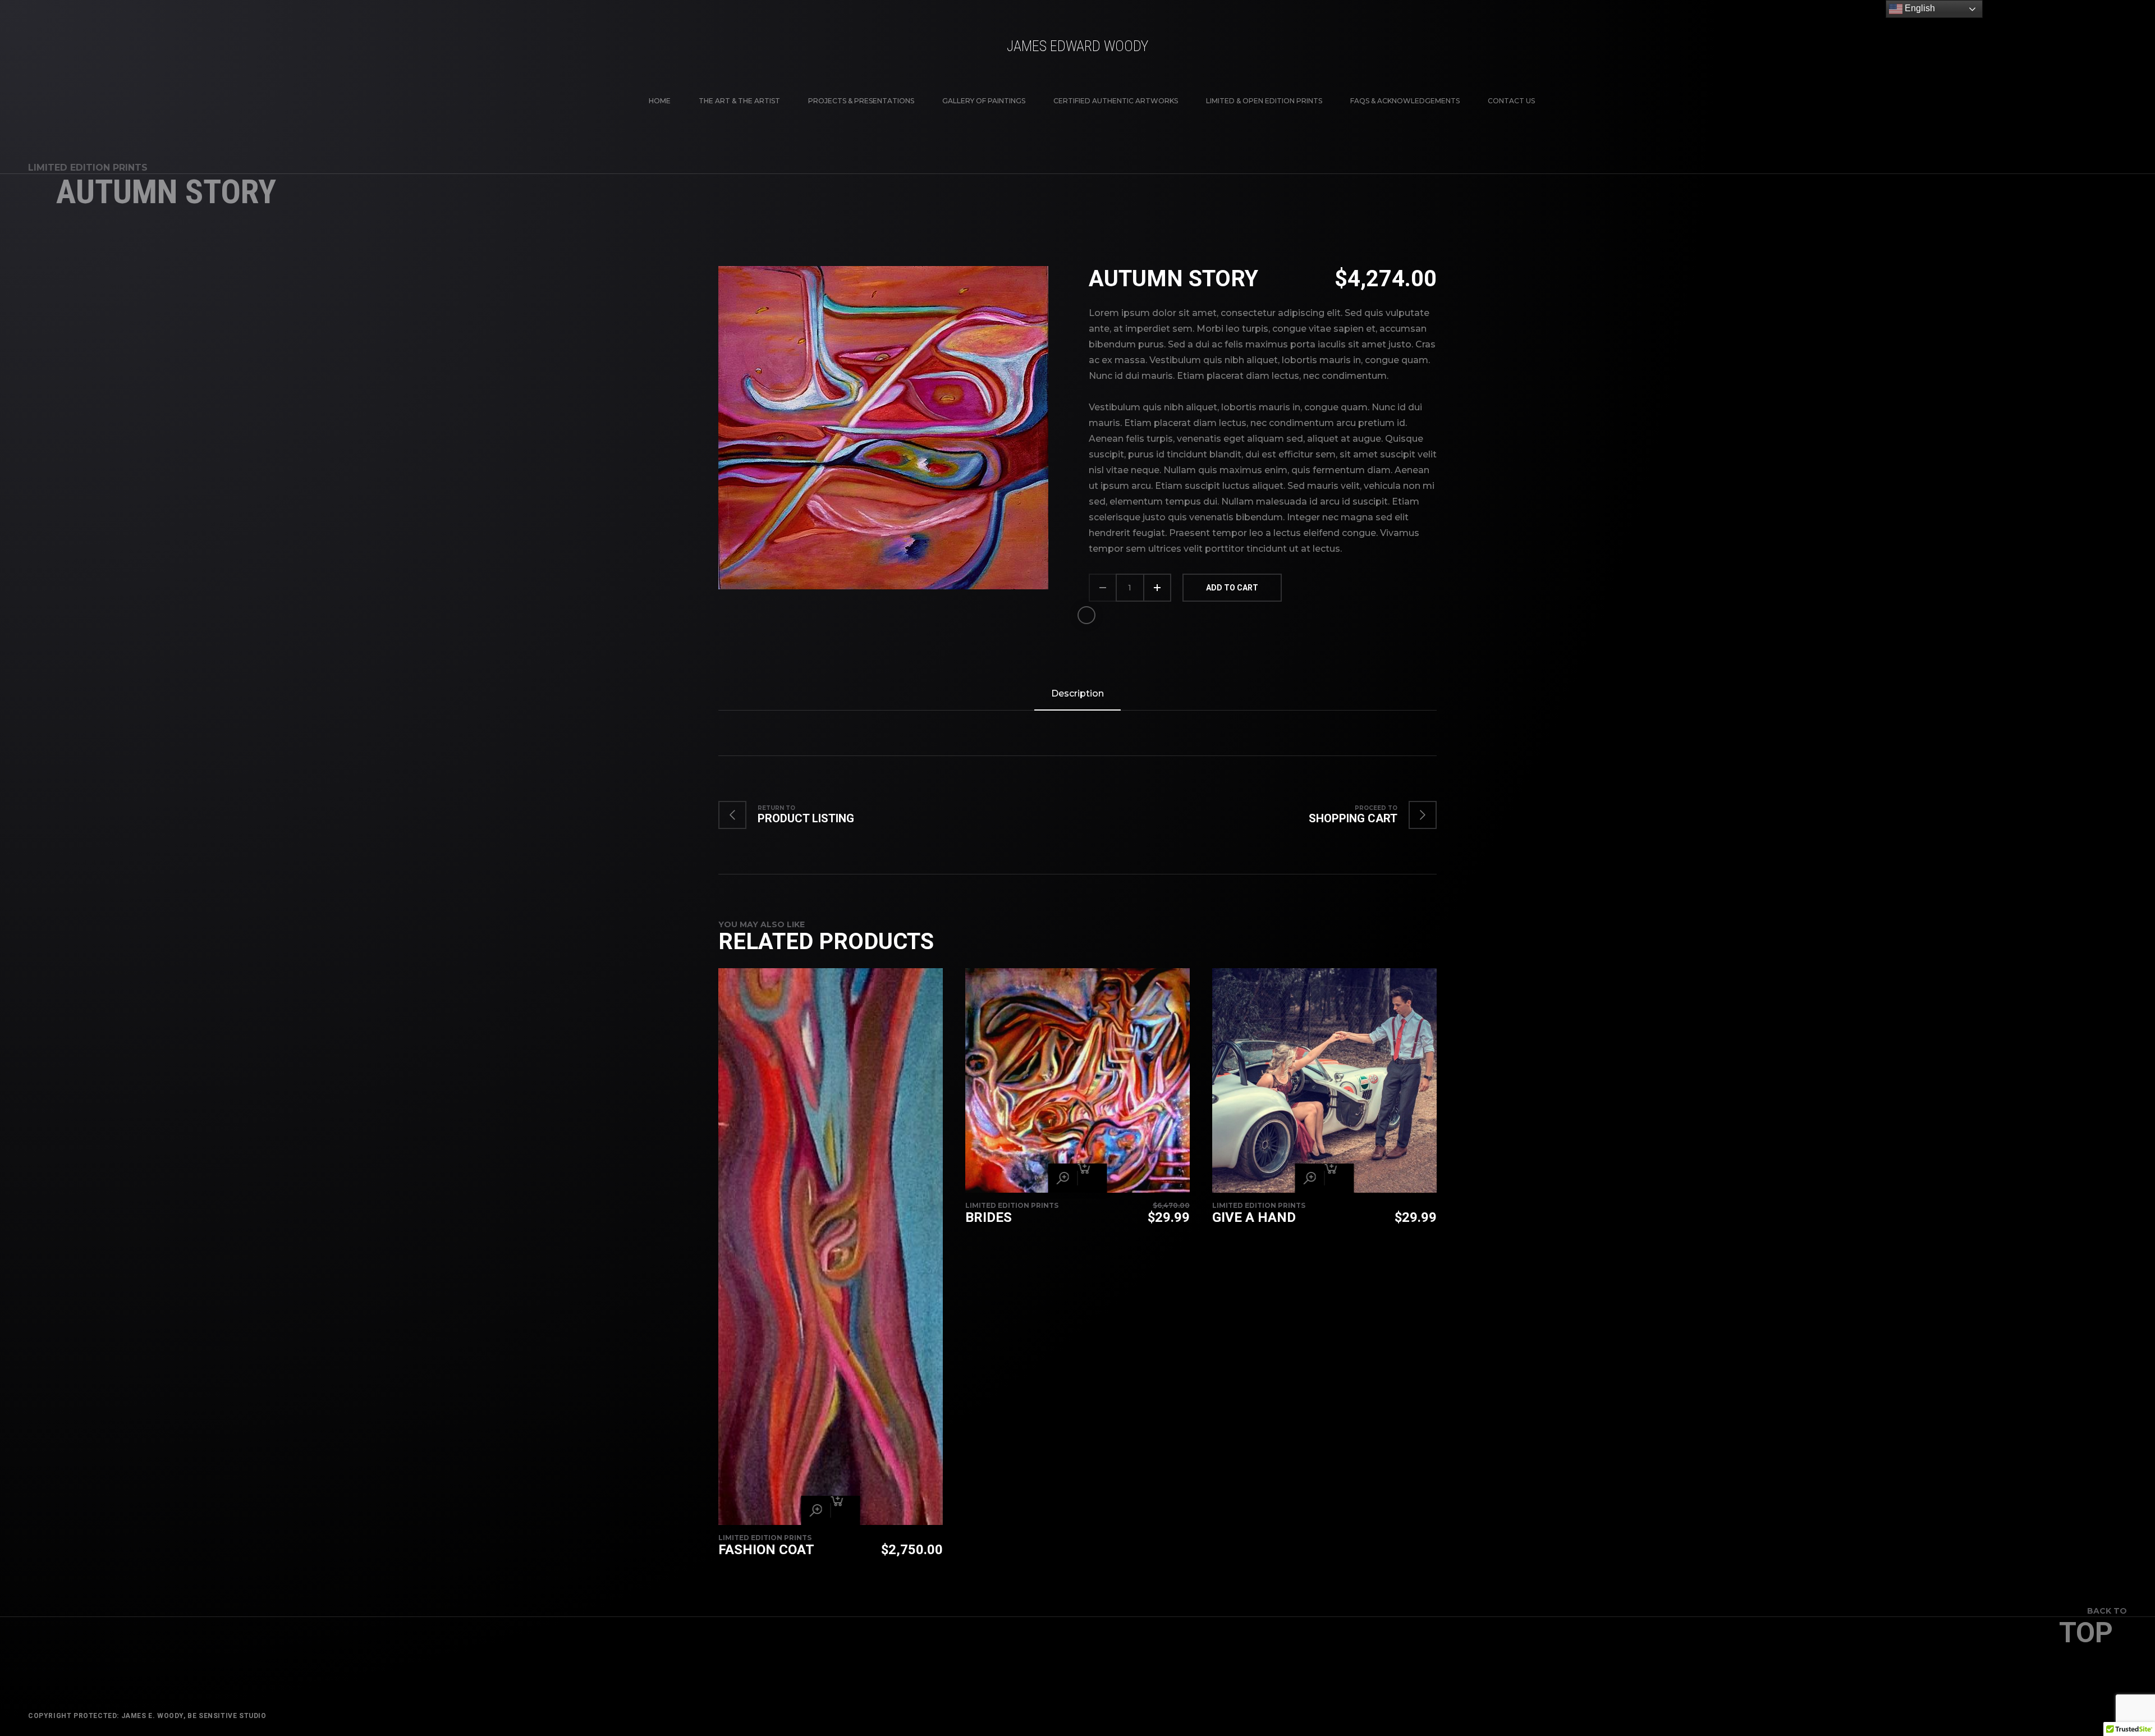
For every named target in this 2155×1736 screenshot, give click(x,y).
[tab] (1077, 694)
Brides (989, 1217)
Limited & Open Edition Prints (1264, 101)
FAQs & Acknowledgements (1405, 101)
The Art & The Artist (739, 101)
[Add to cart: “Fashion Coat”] (845, 1510)
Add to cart (1232, 588)
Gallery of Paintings (984, 101)
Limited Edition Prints (88, 168)
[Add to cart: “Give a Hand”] (1339, 1178)
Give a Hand (1254, 1217)
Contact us (1511, 101)
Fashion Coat (766, 1550)
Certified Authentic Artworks (1116, 101)
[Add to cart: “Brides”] (1092, 1178)
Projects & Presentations (861, 101)
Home (660, 101)
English (1919, 8)
